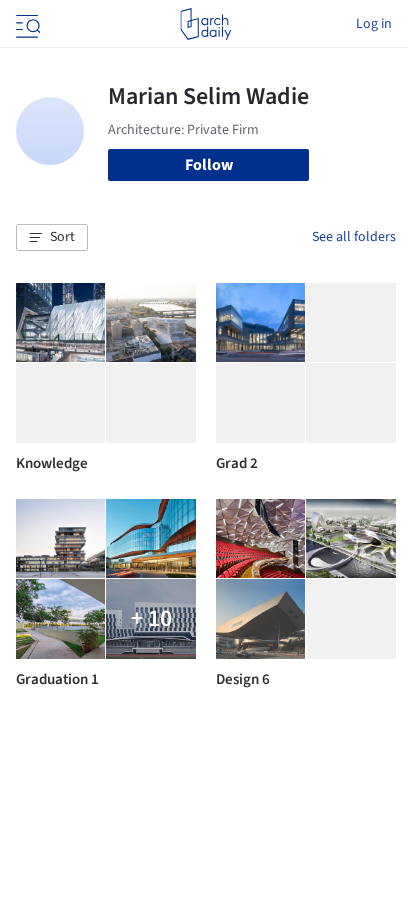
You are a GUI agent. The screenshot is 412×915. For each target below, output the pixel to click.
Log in (374, 24)
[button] (52, 238)
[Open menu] (26, 24)
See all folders (354, 237)
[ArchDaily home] (205, 24)
